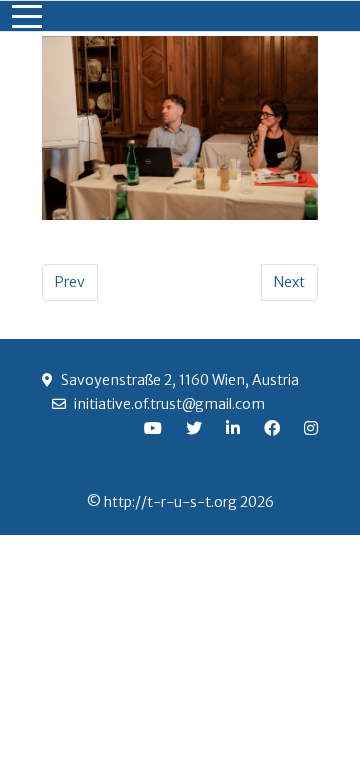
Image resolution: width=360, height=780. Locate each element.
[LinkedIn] (233, 428)
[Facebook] (272, 428)
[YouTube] (153, 428)
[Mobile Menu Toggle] (27, 16)
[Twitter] (194, 428)
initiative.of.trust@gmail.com (169, 404)
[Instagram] (311, 428)
